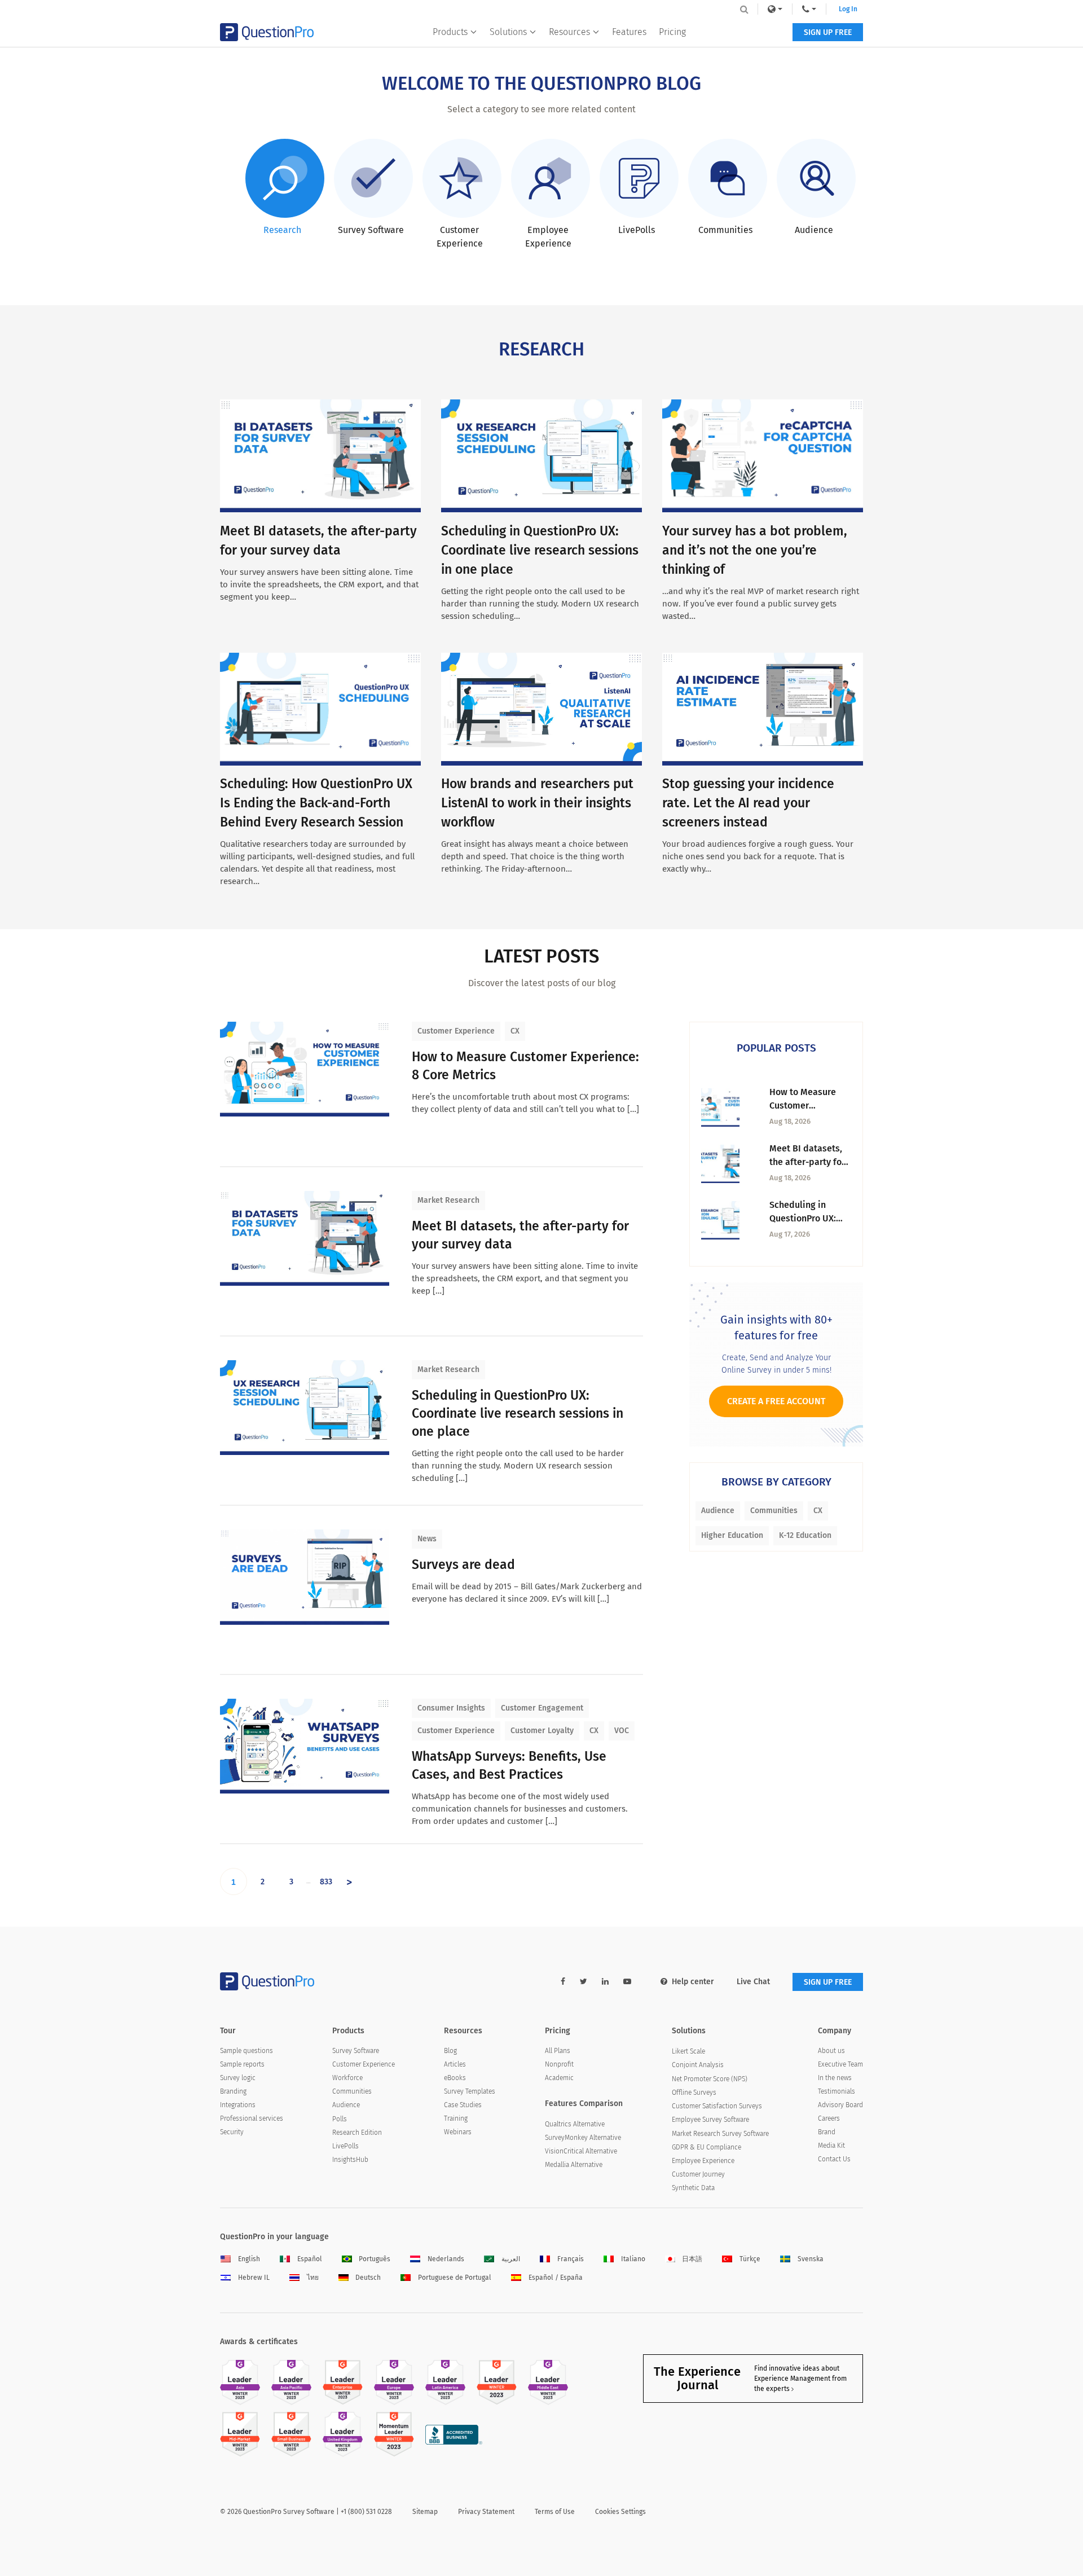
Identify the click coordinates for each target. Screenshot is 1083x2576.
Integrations (238, 2105)
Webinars (458, 2132)
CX (515, 1031)
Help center (693, 1982)
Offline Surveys (694, 2093)
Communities (774, 1511)
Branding (233, 2091)
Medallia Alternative (574, 2165)
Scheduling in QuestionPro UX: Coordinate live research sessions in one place (540, 550)
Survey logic (238, 2078)
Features (629, 32)
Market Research (448, 1200)
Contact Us (834, 2159)
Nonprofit (559, 2064)
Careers (829, 2118)
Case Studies (463, 2105)
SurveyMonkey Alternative (583, 2138)
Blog (450, 2051)
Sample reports (242, 2064)
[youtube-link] (627, 1982)
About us (831, 2051)
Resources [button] (569, 32)
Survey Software (356, 2051)
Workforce (347, 2078)
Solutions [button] (508, 32)
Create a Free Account (776, 1401)
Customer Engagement (542, 1708)
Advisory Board (840, 2105)
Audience (718, 1511)
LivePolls (345, 2146)
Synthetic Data (693, 2188)
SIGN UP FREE (828, 32)
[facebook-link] (563, 1982)
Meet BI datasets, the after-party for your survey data (520, 1235)
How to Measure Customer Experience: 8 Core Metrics (525, 1066)
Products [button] (450, 32)
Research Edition (357, 2133)
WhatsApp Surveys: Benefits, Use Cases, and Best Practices (509, 1765)
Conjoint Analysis (698, 2065)
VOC (622, 1731)
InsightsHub (350, 2160)
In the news (835, 2078)
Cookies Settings (620, 2512)
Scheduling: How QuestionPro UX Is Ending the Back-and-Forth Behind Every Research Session (316, 803)
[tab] (283, 188)
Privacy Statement (486, 2512)
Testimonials (837, 2091)
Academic (559, 2078)
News (427, 1539)
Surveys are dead (463, 1564)
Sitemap (425, 2512)
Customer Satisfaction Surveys (717, 2106)
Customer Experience (456, 1031)
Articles (455, 2064)
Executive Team (840, 2064)
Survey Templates (470, 2091)
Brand (827, 2132)
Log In (848, 9)
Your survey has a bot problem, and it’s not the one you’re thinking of (755, 550)
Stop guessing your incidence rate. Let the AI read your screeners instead (748, 803)
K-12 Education (805, 1535)
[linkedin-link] (605, 1982)
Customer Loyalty (542, 1731)
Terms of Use (555, 2512)
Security (232, 2132)
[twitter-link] (584, 1982)
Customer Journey (698, 2174)
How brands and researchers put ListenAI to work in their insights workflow (537, 803)
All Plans (558, 2051)
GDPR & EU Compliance (706, 2147)
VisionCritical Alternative (581, 2151)
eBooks (455, 2078)
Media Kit (831, 2146)
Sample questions (246, 2051)
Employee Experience (703, 2161)
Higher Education (732, 1535)
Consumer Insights (451, 1708)
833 (326, 1882)
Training (456, 2118)
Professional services (252, 2118)
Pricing (672, 32)
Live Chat (753, 1982)
